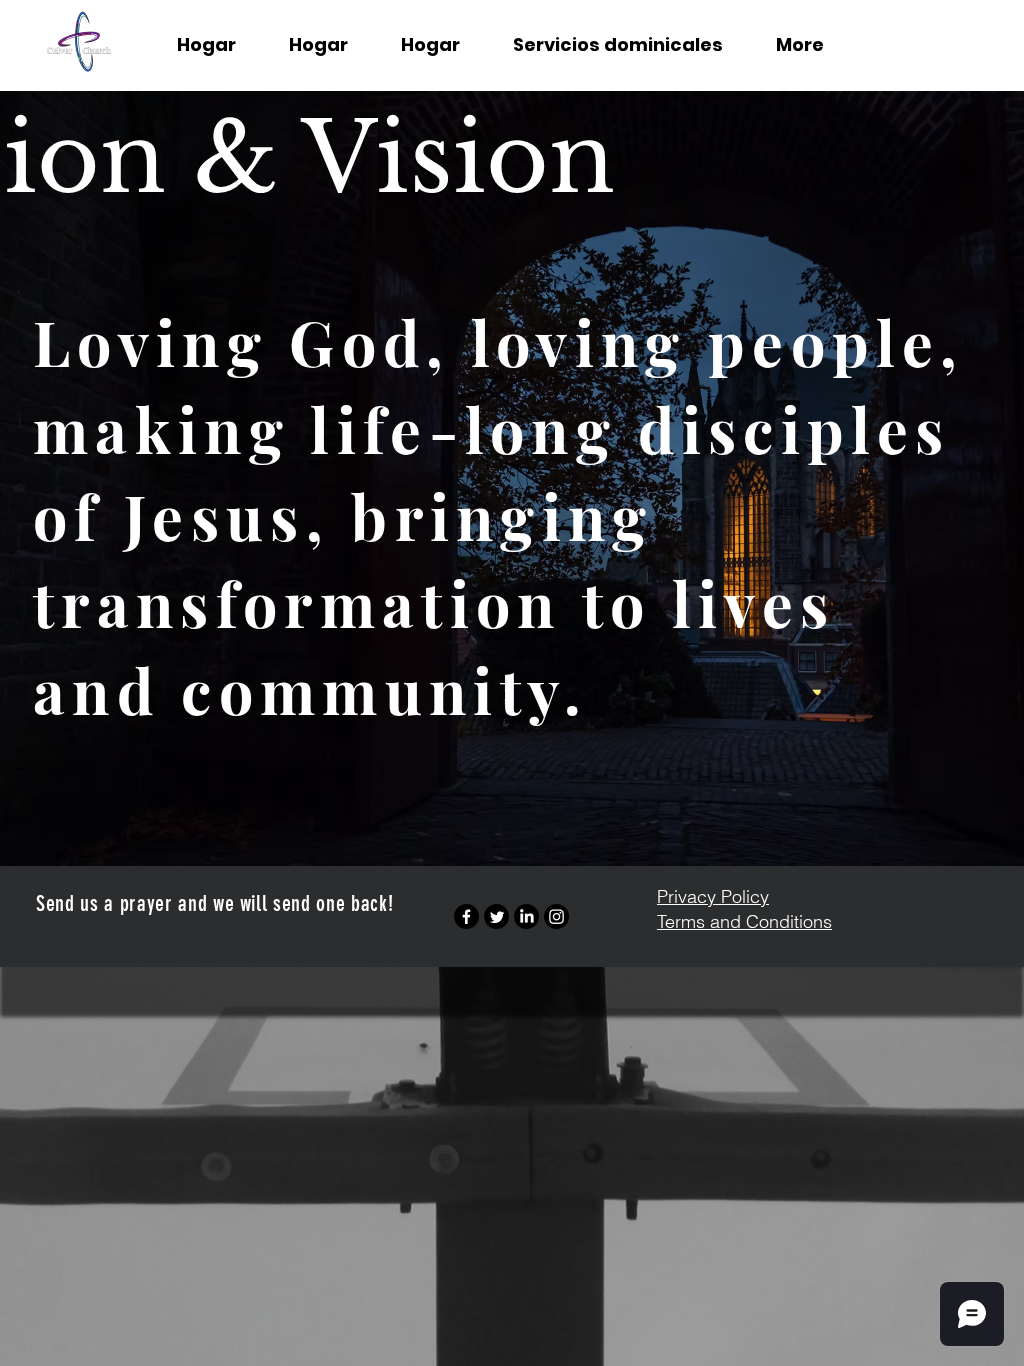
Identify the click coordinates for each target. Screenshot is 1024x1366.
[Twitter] (496, 916)
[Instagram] (556, 916)
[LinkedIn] (526, 916)
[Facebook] (466, 916)
